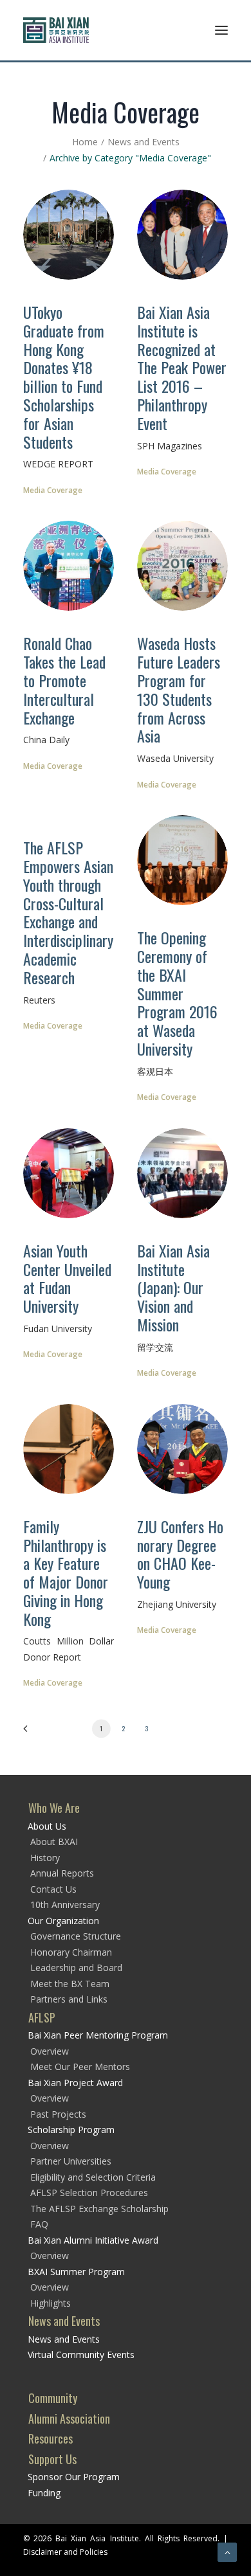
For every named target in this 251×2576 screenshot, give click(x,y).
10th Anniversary (65, 1905)
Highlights (51, 2303)
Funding (44, 2493)
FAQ (39, 2224)
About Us (47, 1826)
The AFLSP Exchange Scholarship (99, 2209)
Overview (50, 2051)
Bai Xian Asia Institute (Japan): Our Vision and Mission (173, 1287)
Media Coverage (53, 490)
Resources (51, 2438)
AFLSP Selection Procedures (89, 2193)
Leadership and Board (76, 1968)
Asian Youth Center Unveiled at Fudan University (67, 1278)
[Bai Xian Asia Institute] (56, 30)
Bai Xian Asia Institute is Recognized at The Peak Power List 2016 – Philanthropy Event (182, 367)
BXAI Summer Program (76, 2272)
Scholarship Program (71, 2130)
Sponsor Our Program (74, 2477)
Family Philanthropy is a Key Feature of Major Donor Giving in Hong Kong (66, 1572)
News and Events (144, 142)
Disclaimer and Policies (65, 2552)
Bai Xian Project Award (75, 2083)
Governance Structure (76, 1936)
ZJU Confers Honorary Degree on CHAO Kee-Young (180, 1554)
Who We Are (54, 1808)
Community (53, 2398)
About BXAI (54, 1842)
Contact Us (53, 1889)
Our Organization (63, 1921)
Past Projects (58, 2114)
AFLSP (42, 2017)
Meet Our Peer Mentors (80, 2067)
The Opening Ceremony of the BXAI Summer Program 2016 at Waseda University (177, 993)
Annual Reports (62, 1873)
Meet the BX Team (70, 1984)
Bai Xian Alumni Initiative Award (93, 2240)
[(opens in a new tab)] (69, 235)
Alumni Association (69, 2418)
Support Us (52, 2459)
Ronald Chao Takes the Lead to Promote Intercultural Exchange (64, 680)
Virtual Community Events (81, 2355)
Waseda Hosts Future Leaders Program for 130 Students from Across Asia (179, 689)
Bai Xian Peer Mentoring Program (98, 2035)
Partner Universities (71, 2161)
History (45, 1858)
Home (85, 142)
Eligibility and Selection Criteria (93, 2177)
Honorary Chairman (71, 1952)
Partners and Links (69, 1999)
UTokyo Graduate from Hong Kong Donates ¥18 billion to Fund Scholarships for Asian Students (64, 377)
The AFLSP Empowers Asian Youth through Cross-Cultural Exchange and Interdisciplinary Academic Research (68, 912)
